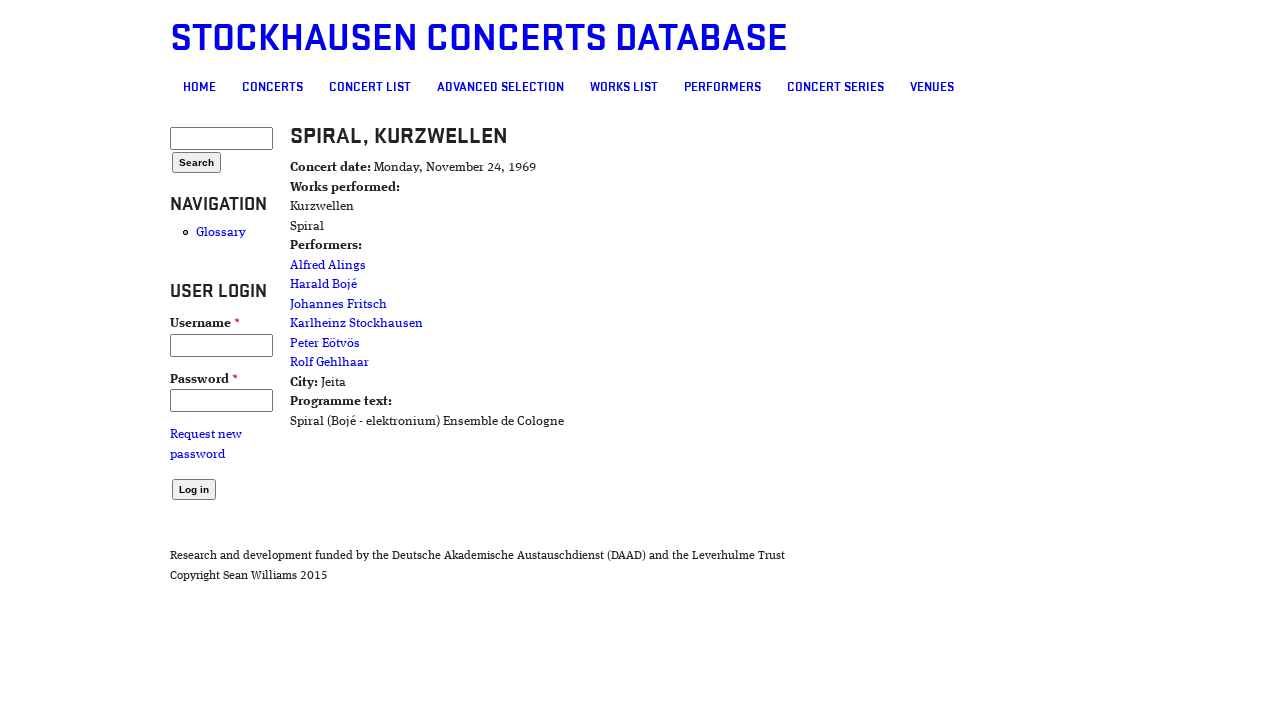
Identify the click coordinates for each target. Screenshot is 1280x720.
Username (205, 323)
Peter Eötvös (325, 343)
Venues (932, 87)
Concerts (272, 87)
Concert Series (835, 87)
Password (204, 379)
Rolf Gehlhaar (329, 362)
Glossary (221, 232)
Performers (722, 87)
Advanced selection (500, 87)
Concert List (370, 87)
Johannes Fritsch (338, 304)
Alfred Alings (328, 265)
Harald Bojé (323, 284)
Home (199, 87)
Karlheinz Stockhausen (356, 323)
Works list (624, 87)
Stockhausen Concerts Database (479, 38)
